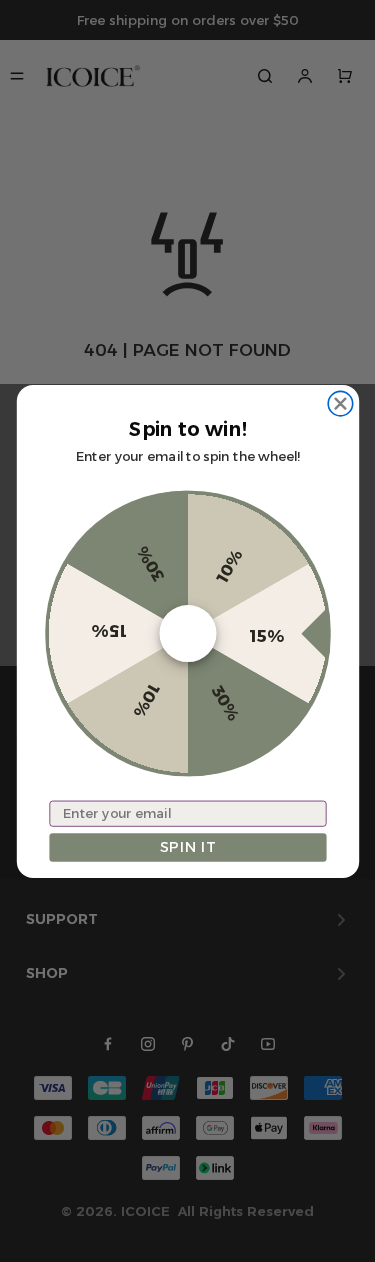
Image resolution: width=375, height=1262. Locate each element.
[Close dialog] (340, 403)
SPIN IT (187, 847)
